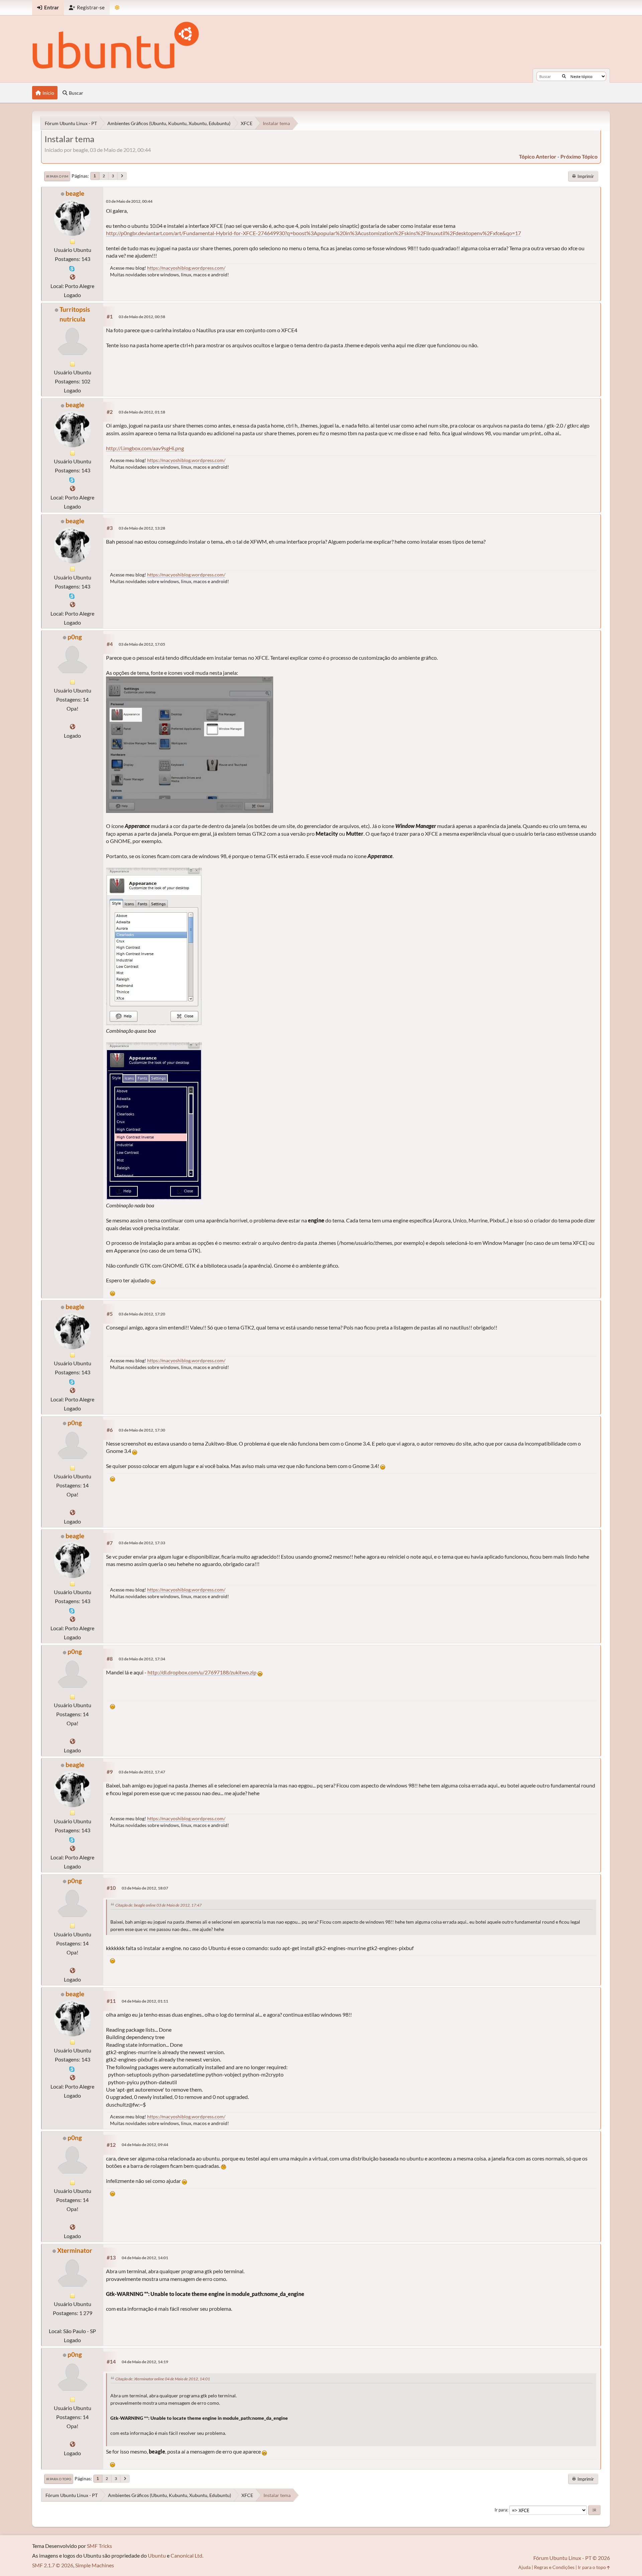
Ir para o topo (59, 2479)
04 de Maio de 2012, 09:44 (145, 2145)
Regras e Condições (554, 2567)
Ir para (501, 2510)
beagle (75, 193)
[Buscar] (564, 76)
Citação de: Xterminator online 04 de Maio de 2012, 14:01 (163, 2379)
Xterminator (75, 2250)
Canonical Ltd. (187, 2555)
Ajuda (524, 2567)
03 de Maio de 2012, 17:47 (142, 1772)
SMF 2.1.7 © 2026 (53, 2565)
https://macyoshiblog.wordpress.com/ (186, 268)
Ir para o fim (57, 176)
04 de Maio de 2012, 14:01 (145, 2258)
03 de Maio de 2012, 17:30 (142, 1430)
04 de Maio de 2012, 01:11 (145, 2001)
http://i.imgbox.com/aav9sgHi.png (145, 448)
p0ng (75, 637)
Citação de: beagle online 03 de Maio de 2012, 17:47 (158, 1905)
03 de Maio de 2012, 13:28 (142, 528)
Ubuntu (157, 2555)
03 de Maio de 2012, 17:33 (142, 1543)
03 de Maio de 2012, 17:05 (142, 644)
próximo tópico (579, 156)
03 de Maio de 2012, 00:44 (129, 201)
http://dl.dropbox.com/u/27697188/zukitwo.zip (202, 1672)
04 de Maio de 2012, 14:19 (145, 2362)
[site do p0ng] (73, 726)
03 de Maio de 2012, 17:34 (142, 1659)
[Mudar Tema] (117, 8)
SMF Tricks (99, 2546)
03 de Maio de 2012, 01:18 (142, 412)
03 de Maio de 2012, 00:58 (142, 317)
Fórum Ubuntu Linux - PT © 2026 (572, 2558)
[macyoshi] (73, 277)
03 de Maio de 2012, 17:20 (142, 1314)
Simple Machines (95, 2565)
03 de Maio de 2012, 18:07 (145, 1888)
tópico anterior (538, 156)
